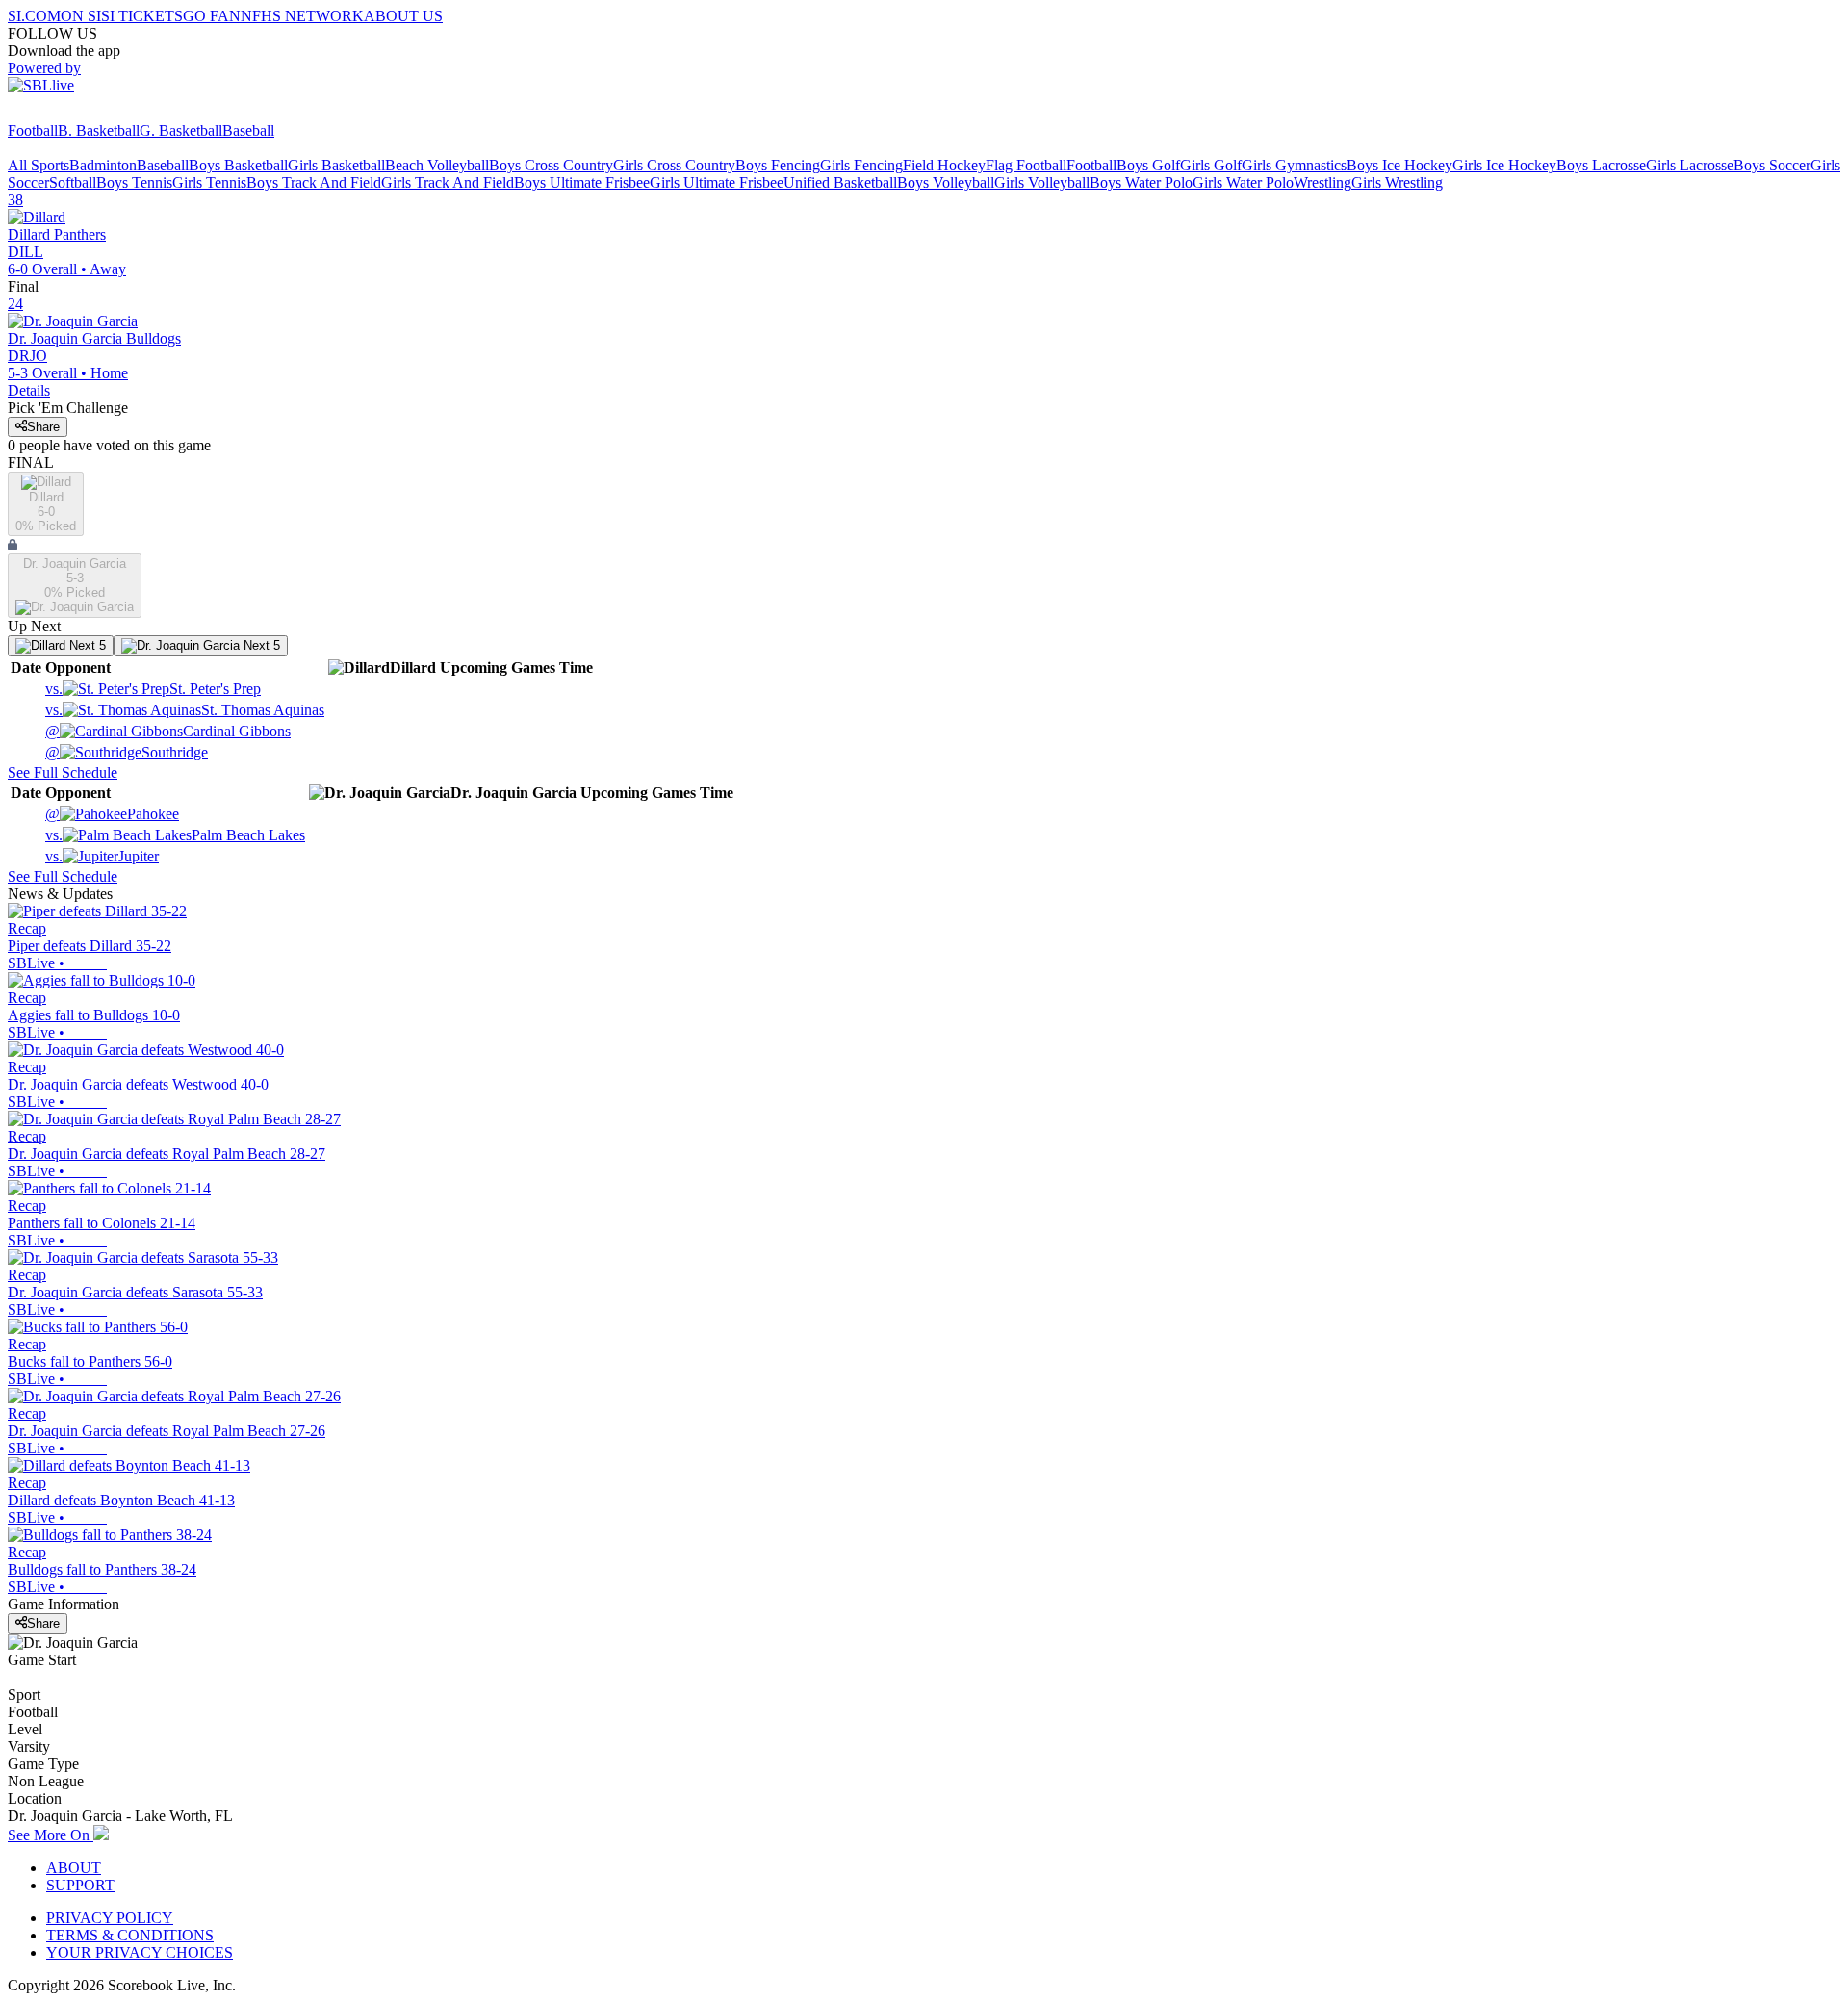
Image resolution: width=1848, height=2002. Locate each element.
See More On (51, 1835)
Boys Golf (1148, 165)
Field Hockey (944, 165)
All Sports (38, 165)
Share (43, 427)
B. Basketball (99, 130)
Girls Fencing (861, 165)
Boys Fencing (778, 165)
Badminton (103, 165)
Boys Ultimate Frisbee (582, 182)
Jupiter (102, 856)
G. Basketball (181, 130)
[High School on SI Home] (82, 113)
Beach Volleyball (437, 165)
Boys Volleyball (946, 182)
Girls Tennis (209, 182)
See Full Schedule (63, 772)
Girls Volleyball (1042, 182)
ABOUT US (403, 16)
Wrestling (1322, 182)
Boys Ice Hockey (1399, 165)
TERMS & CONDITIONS (130, 1935)
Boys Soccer (1772, 165)
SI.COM (34, 16)
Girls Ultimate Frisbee (717, 182)
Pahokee (112, 814)
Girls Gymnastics (1294, 165)
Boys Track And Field (314, 182)
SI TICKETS (142, 16)
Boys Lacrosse (1601, 165)
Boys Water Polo (1141, 182)
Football (33, 130)
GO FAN (212, 16)
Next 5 (86, 645)
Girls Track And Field (448, 182)
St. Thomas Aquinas (185, 710)
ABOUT (74, 1868)
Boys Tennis (134, 182)
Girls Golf (1211, 165)
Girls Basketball (336, 165)
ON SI (81, 16)
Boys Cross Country (551, 165)
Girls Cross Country (674, 165)
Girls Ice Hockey (1504, 165)
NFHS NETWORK (302, 16)
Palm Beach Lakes (175, 835)
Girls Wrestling (1397, 182)
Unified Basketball (840, 182)
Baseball (248, 130)
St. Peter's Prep (153, 689)
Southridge (127, 752)
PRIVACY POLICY (110, 1918)
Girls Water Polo (1243, 182)
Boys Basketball (238, 165)
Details (29, 390)
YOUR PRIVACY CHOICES (140, 1952)
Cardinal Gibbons (168, 731)
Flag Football (1026, 165)
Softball (73, 182)
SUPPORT (80, 1885)
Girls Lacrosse (1690, 165)
